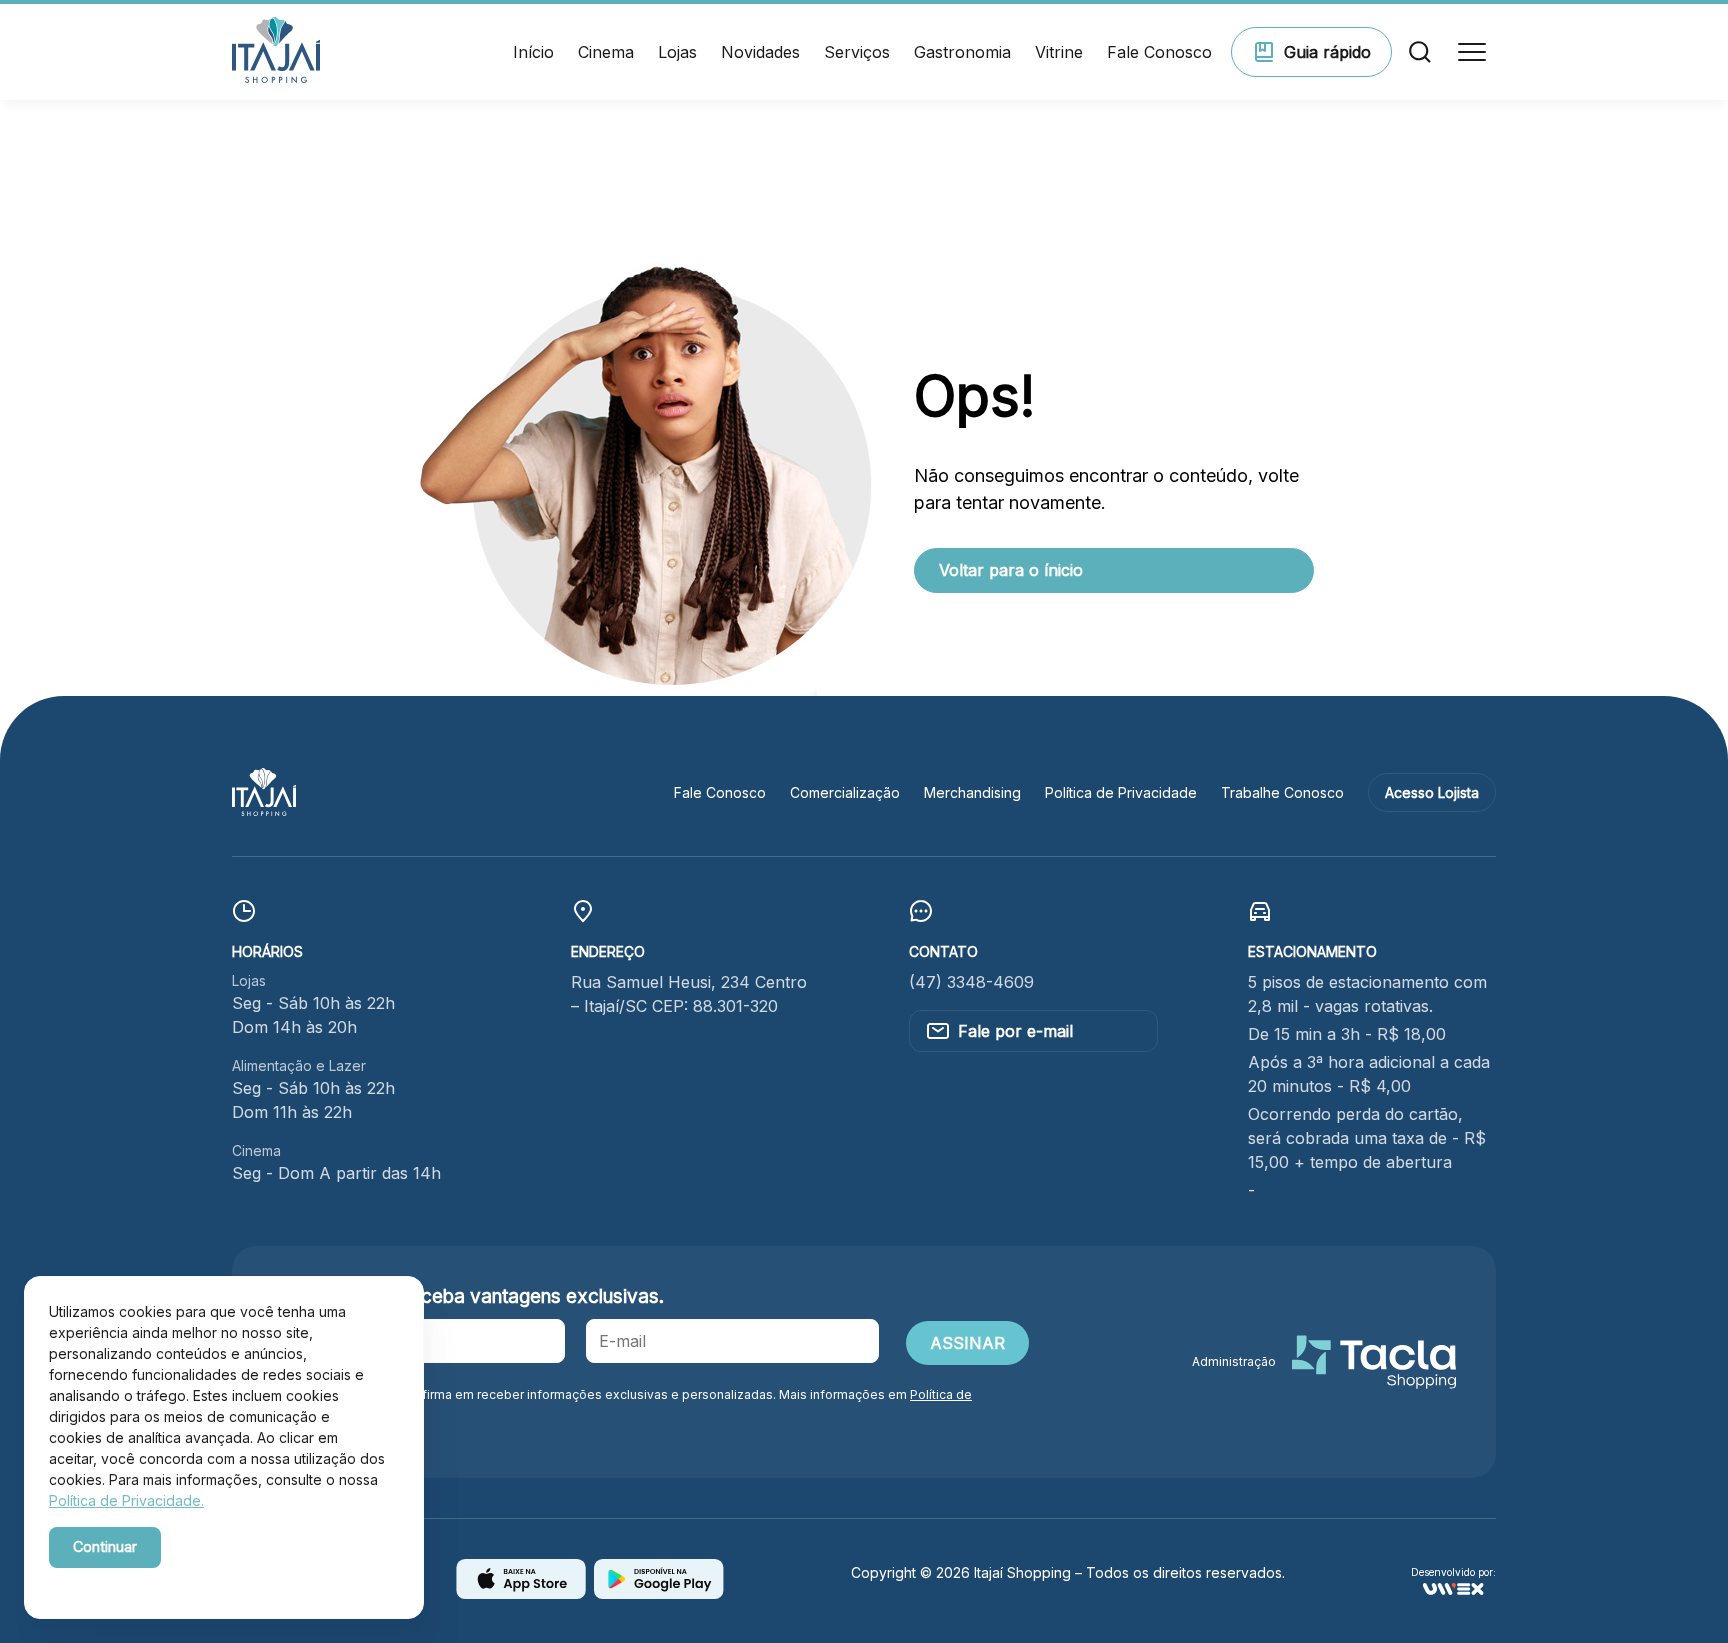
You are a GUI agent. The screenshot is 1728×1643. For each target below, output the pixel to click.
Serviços (857, 52)
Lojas (677, 52)
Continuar (105, 1546)
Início (533, 52)
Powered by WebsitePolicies (134, 1581)
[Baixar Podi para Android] (659, 1593)
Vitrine (1059, 52)
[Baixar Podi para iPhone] (521, 1593)
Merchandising (972, 792)
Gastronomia (962, 52)
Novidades (760, 52)
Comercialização (845, 792)
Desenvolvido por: (1453, 1572)
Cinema (606, 52)
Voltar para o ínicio (1011, 570)
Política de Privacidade (1121, 792)
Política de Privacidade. (126, 1500)
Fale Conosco (1159, 52)
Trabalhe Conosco (1282, 792)
